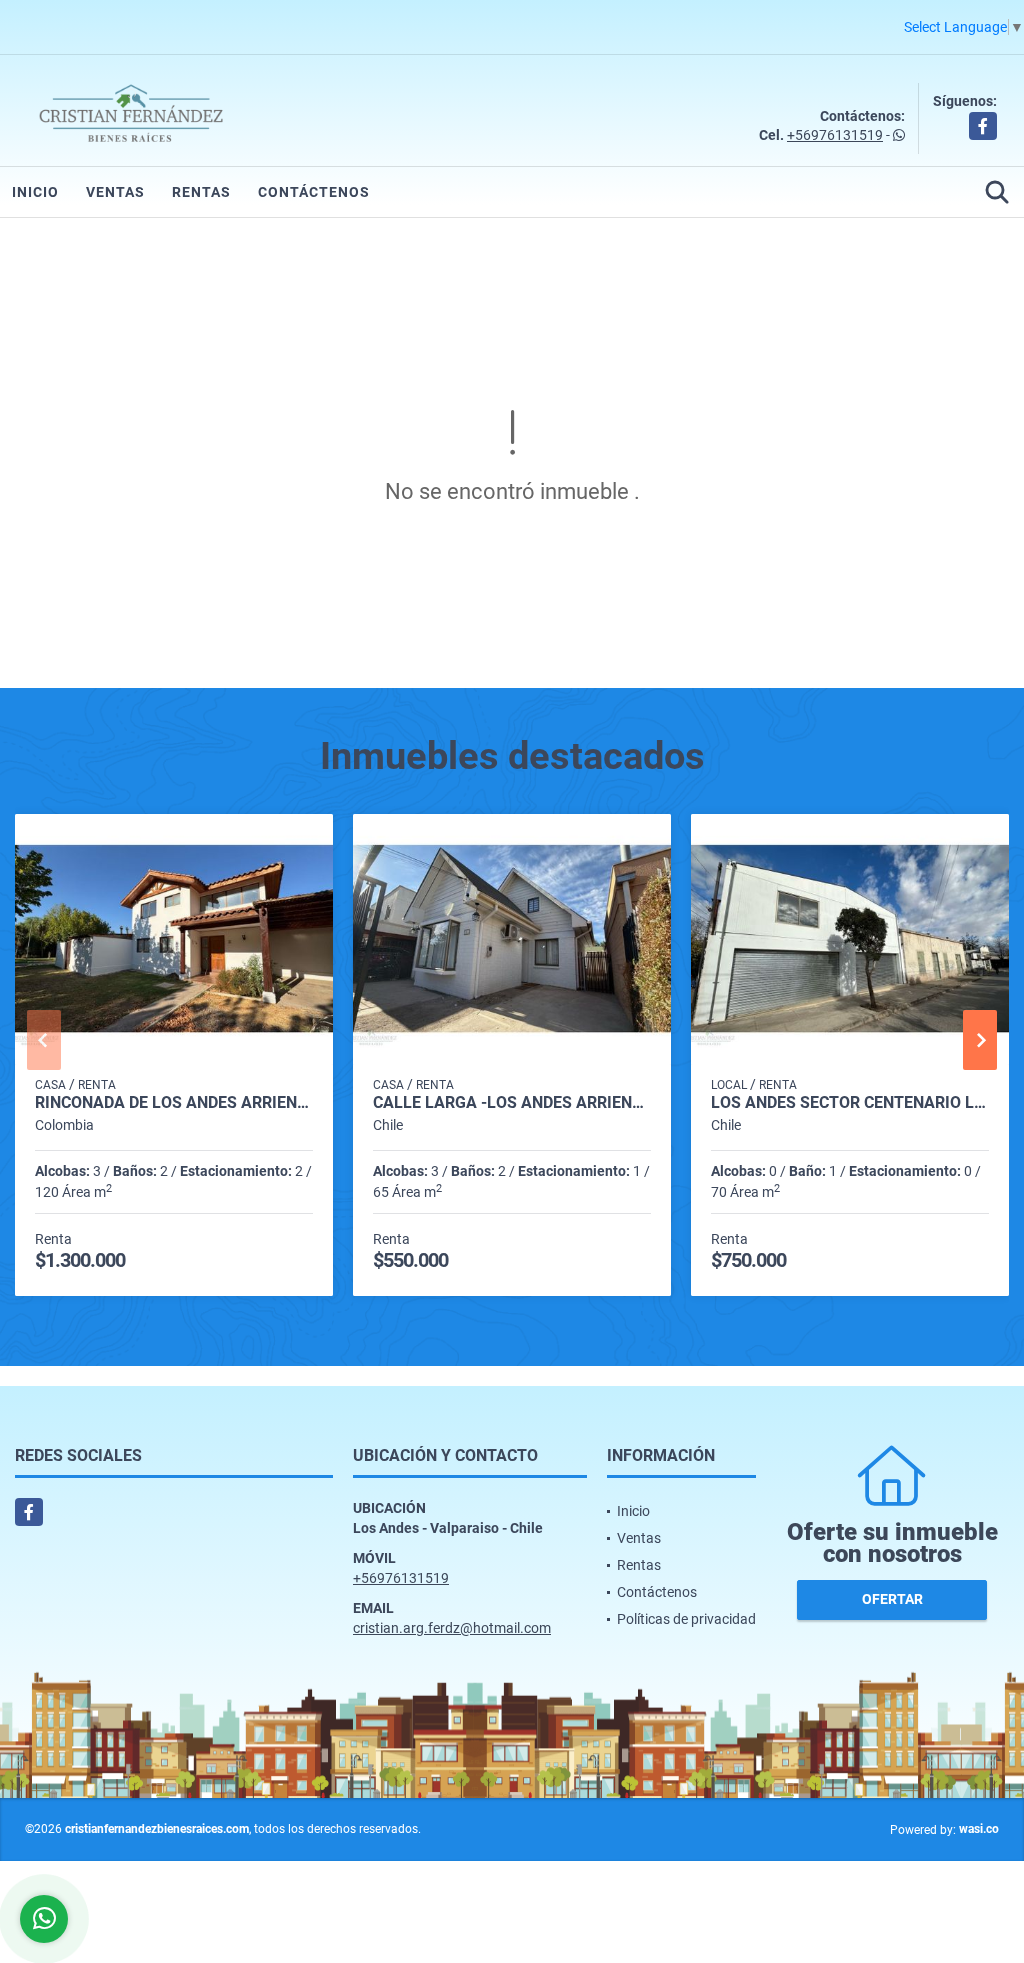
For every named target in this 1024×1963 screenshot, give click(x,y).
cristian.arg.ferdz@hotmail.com (452, 1628)
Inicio (35, 192)
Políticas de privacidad (686, 1619)
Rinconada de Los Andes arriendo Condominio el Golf (174, 1103)
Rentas (201, 192)
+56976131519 (835, 135)
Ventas (115, 192)
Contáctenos (314, 192)
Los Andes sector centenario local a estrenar (850, 1103)
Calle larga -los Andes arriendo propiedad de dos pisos (512, 1103)
